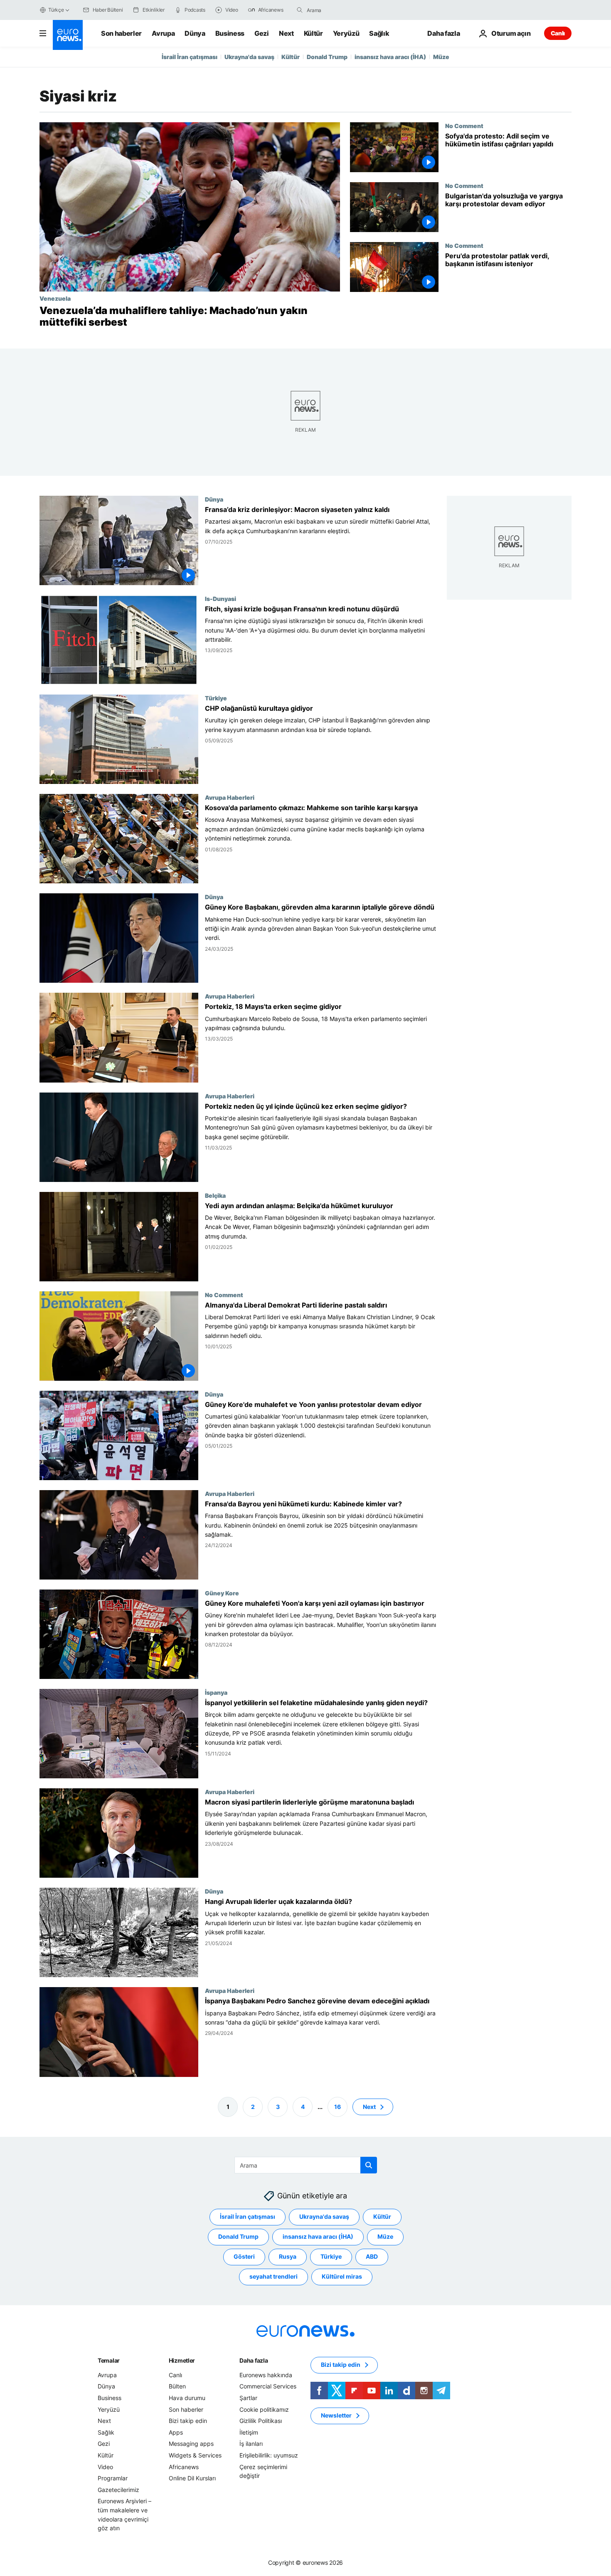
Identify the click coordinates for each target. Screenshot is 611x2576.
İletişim (249, 2432)
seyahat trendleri (273, 2276)
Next (286, 33)
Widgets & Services (195, 2455)
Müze (441, 57)
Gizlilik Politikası (261, 2421)
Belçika (215, 1195)
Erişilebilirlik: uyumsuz (269, 2455)
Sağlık (379, 33)
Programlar (113, 2478)
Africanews (184, 2466)
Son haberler (121, 33)
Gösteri (244, 2256)
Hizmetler (182, 2360)
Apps (176, 2432)
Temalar (109, 2360)
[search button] (300, 10)
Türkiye (216, 698)
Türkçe (56, 10)
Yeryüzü (346, 33)
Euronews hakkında (266, 2375)
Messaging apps (191, 2444)
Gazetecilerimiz (118, 2489)
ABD (372, 2256)
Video (105, 2466)
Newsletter (336, 2415)
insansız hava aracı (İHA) (390, 57)
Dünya (195, 33)
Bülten (177, 2386)
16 (338, 2106)
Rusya (288, 2256)
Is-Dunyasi (221, 598)
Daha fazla (254, 2360)
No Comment (464, 126)
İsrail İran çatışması (190, 57)
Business (230, 33)
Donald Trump (327, 57)
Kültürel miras (342, 2276)
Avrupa (163, 33)
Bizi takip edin (188, 2421)
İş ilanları (251, 2444)
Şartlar (248, 2398)
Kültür (313, 33)
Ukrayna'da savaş (249, 57)
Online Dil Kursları (192, 2478)
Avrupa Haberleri (230, 798)
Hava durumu (187, 2398)
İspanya (216, 1692)
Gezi (262, 33)
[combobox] (342, 10)
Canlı (558, 33)
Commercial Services (268, 2386)
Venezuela (55, 298)
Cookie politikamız (264, 2409)
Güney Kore (222, 1593)
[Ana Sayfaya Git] (68, 35)
